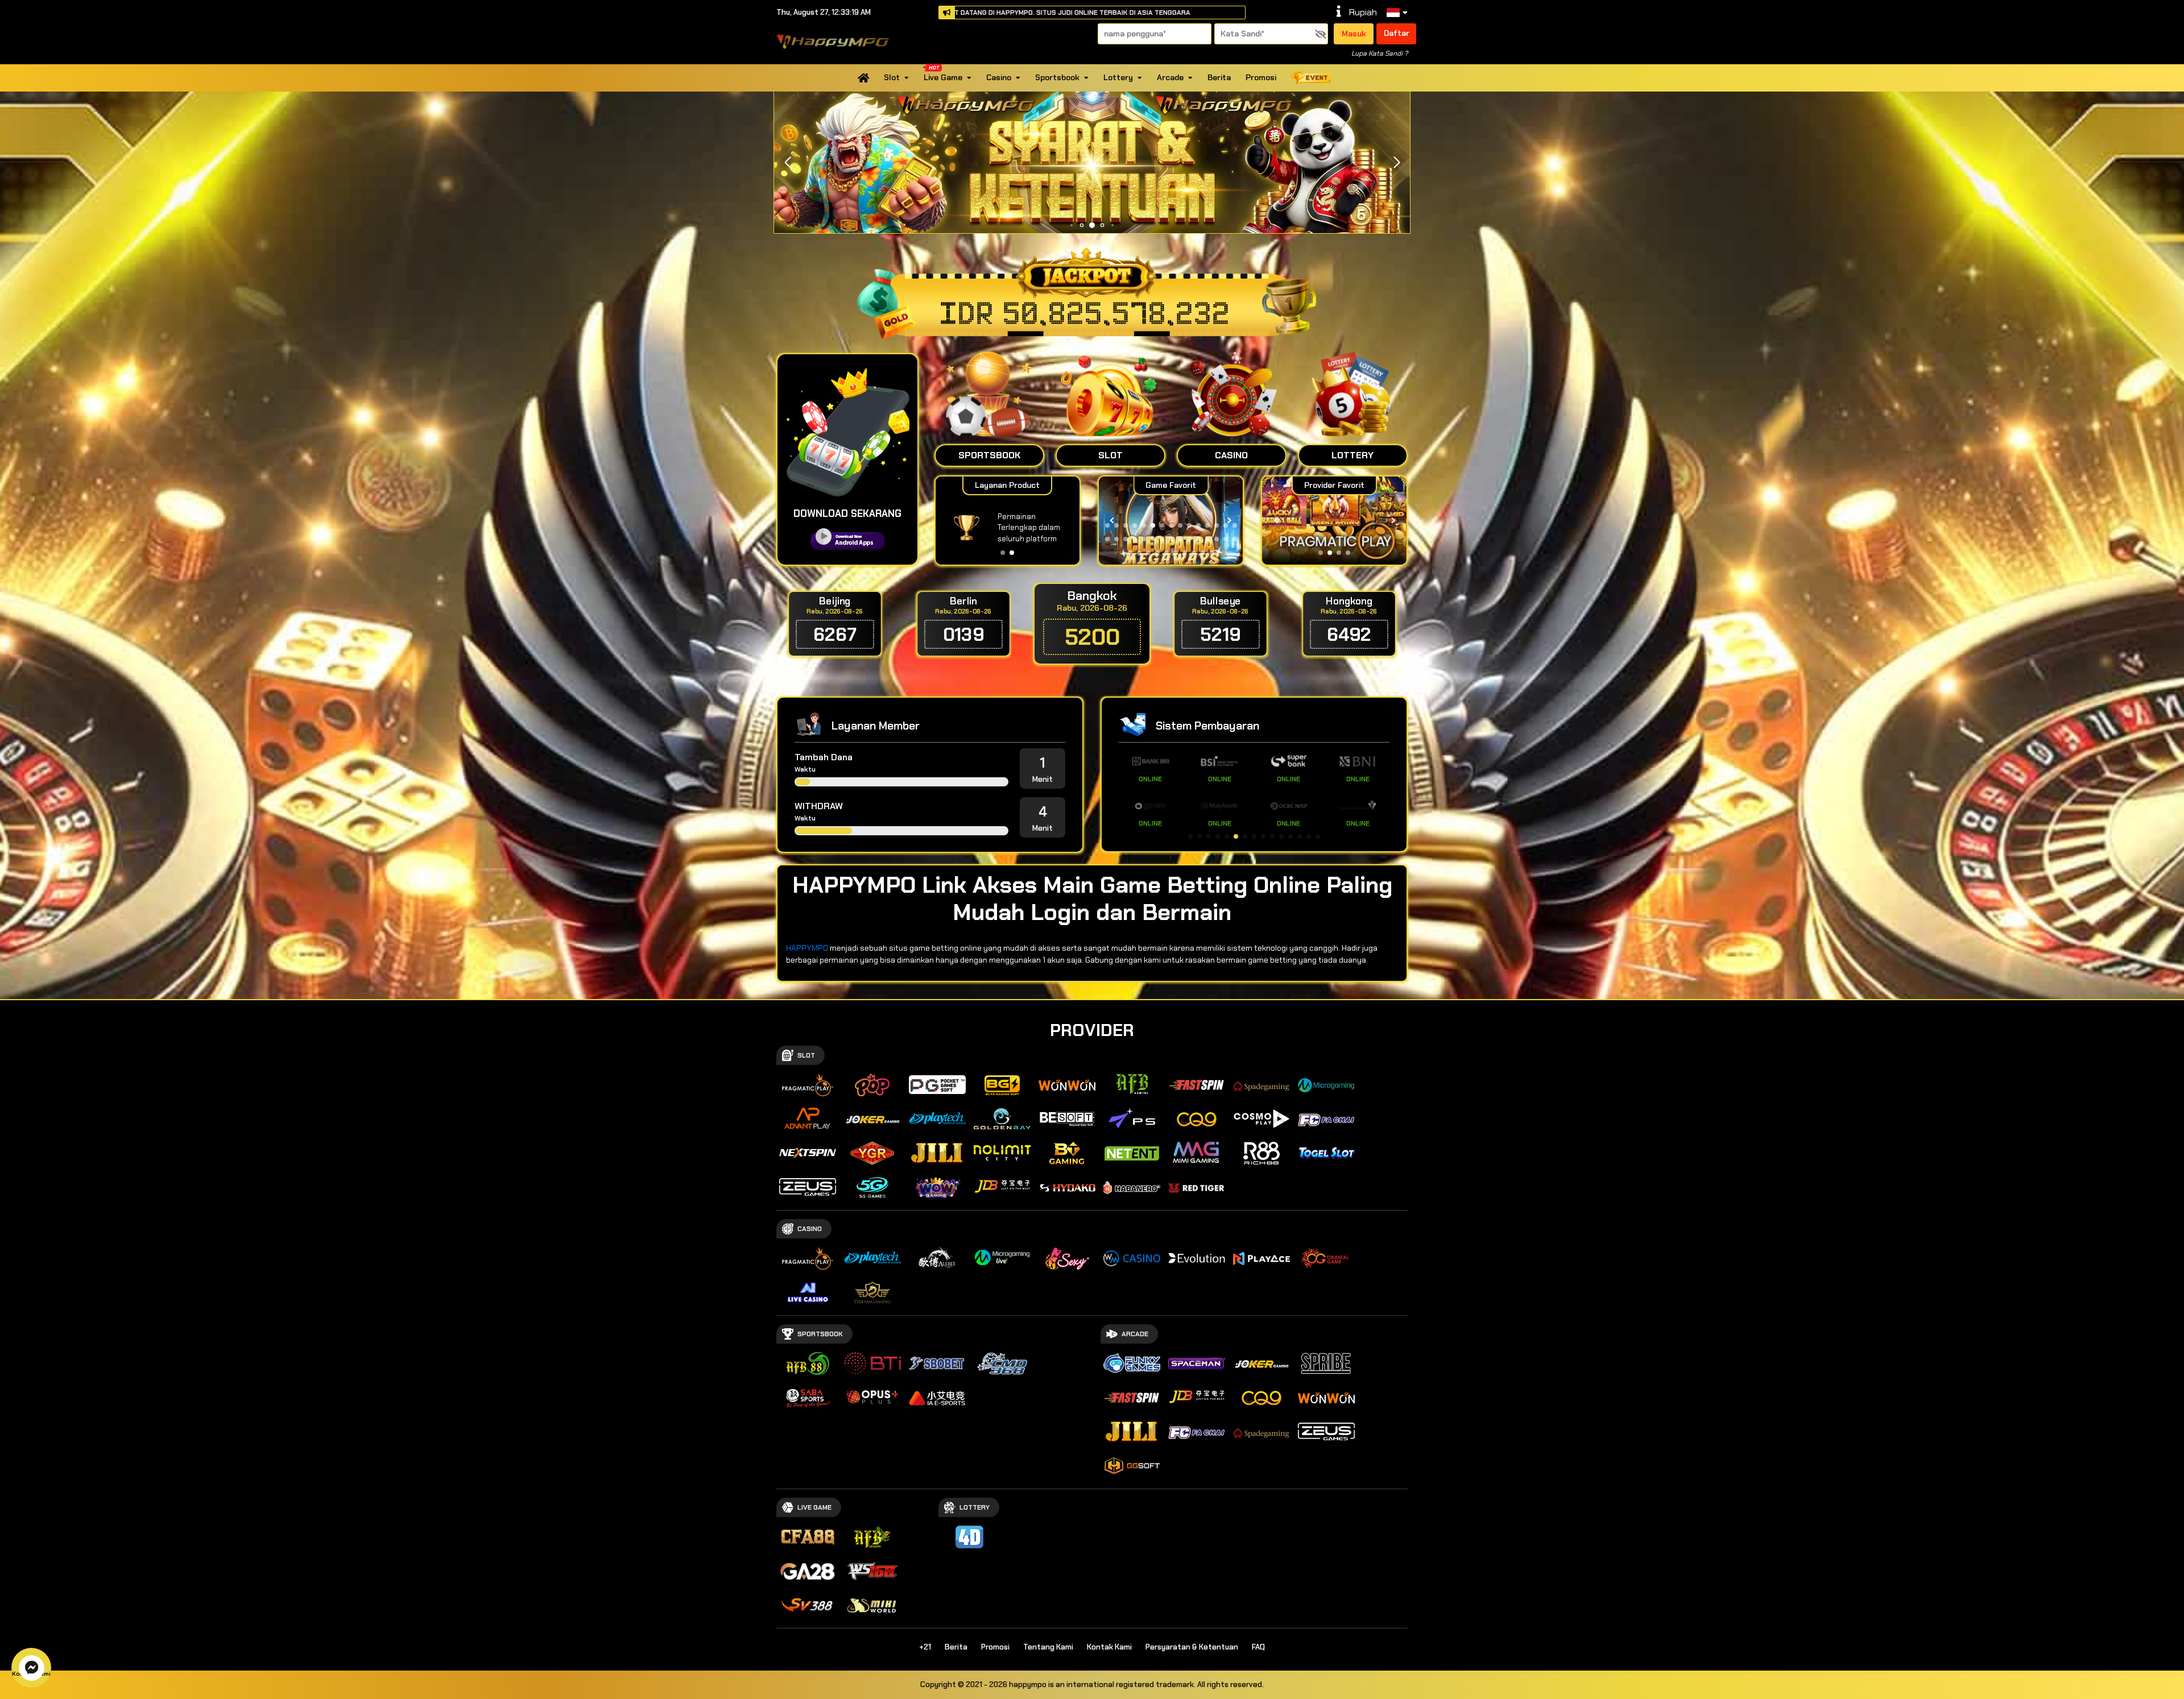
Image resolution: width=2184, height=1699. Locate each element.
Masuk (1354, 34)
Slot (892, 77)
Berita (1219, 77)
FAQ (1258, 1647)
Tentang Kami (1048, 1647)
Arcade (1170, 77)
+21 (925, 1647)
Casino (999, 77)
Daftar (1397, 33)
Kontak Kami (1109, 1647)
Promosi (1261, 77)
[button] (1397, 163)
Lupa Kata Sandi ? (1380, 53)
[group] (1334, 521)
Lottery (1118, 77)
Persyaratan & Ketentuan (1192, 1647)
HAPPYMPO (807, 948)
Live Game (943, 77)
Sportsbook (1057, 77)
